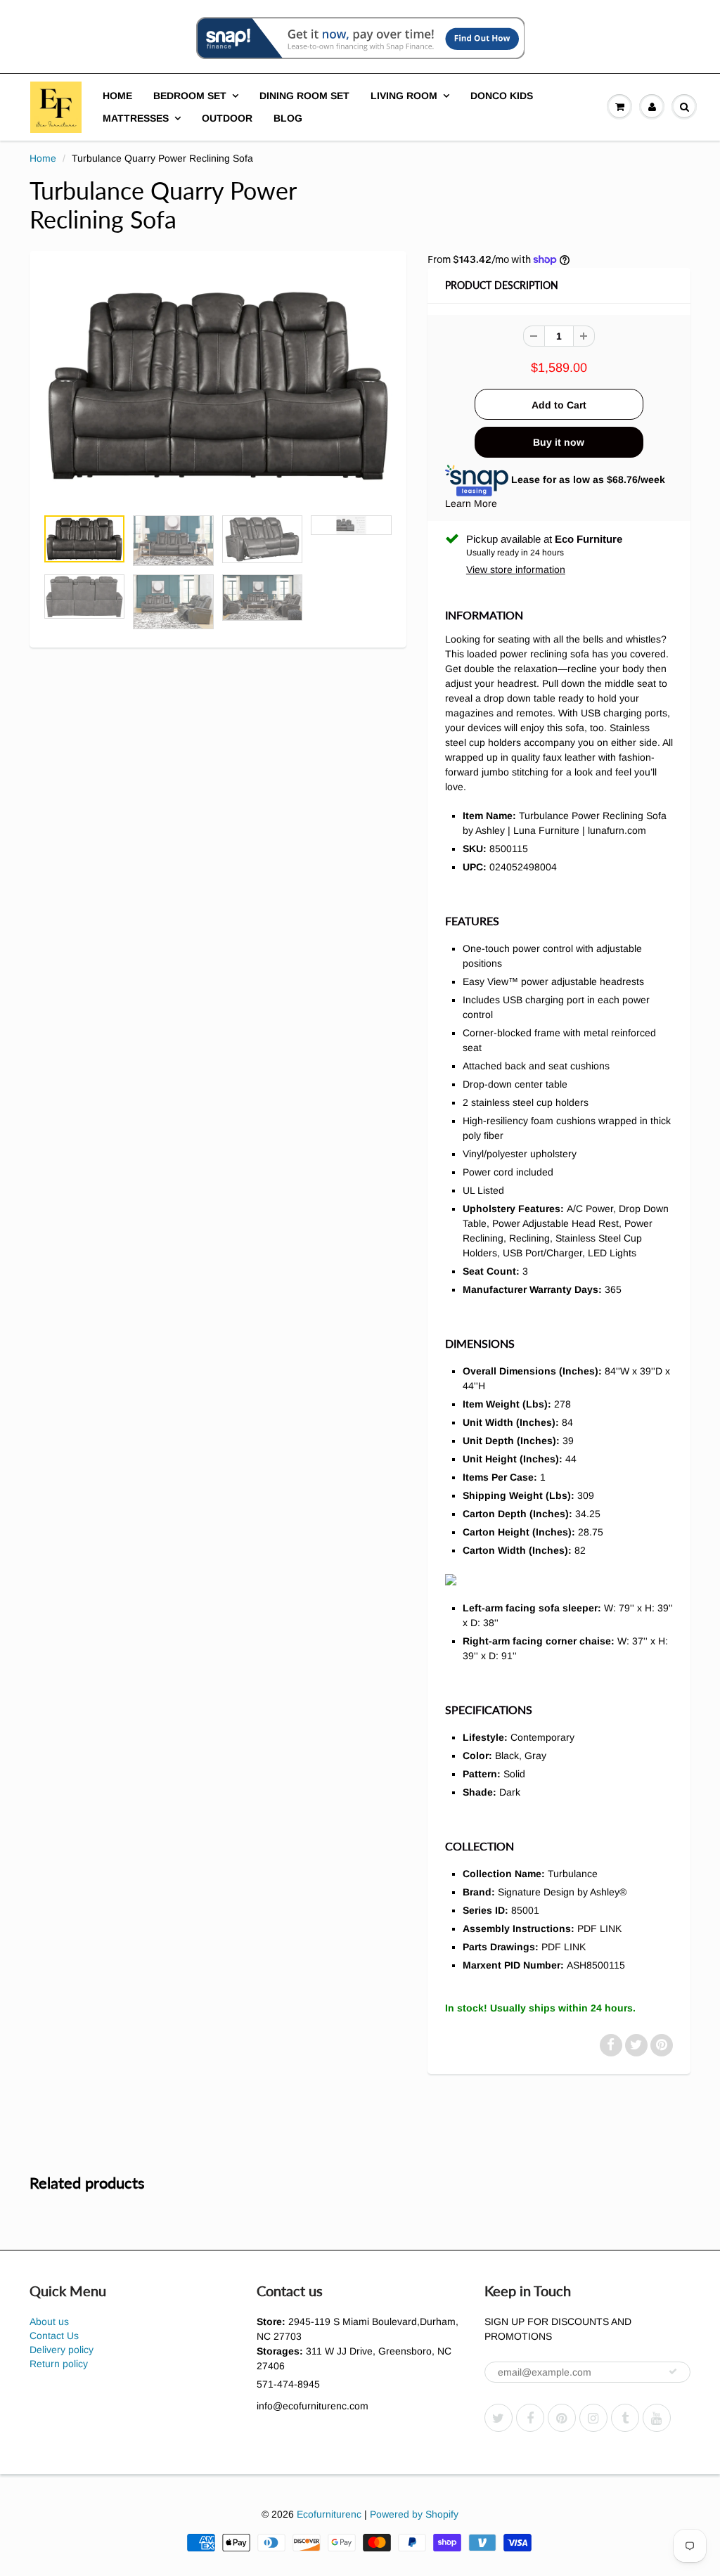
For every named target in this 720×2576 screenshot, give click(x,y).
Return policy (59, 2364)
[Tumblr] (625, 2418)
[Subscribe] (673, 2371)
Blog (288, 118)
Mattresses (136, 118)
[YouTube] (657, 2418)
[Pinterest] (562, 2418)
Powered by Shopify (414, 2514)
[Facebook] (530, 2418)
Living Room (404, 96)
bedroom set (190, 96)
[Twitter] (499, 2418)
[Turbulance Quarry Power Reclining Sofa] (218, 386)
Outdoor (227, 118)
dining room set (304, 96)
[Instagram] (593, 2418)
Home (117, 96)
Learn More (471, 503)
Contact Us (54, 2336)
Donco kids (502, 96)
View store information (516, 569)
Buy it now (559, 442)
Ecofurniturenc (329, 2514)
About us (49, 2321)
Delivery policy (62, 2350)
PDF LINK (599, 1928)
